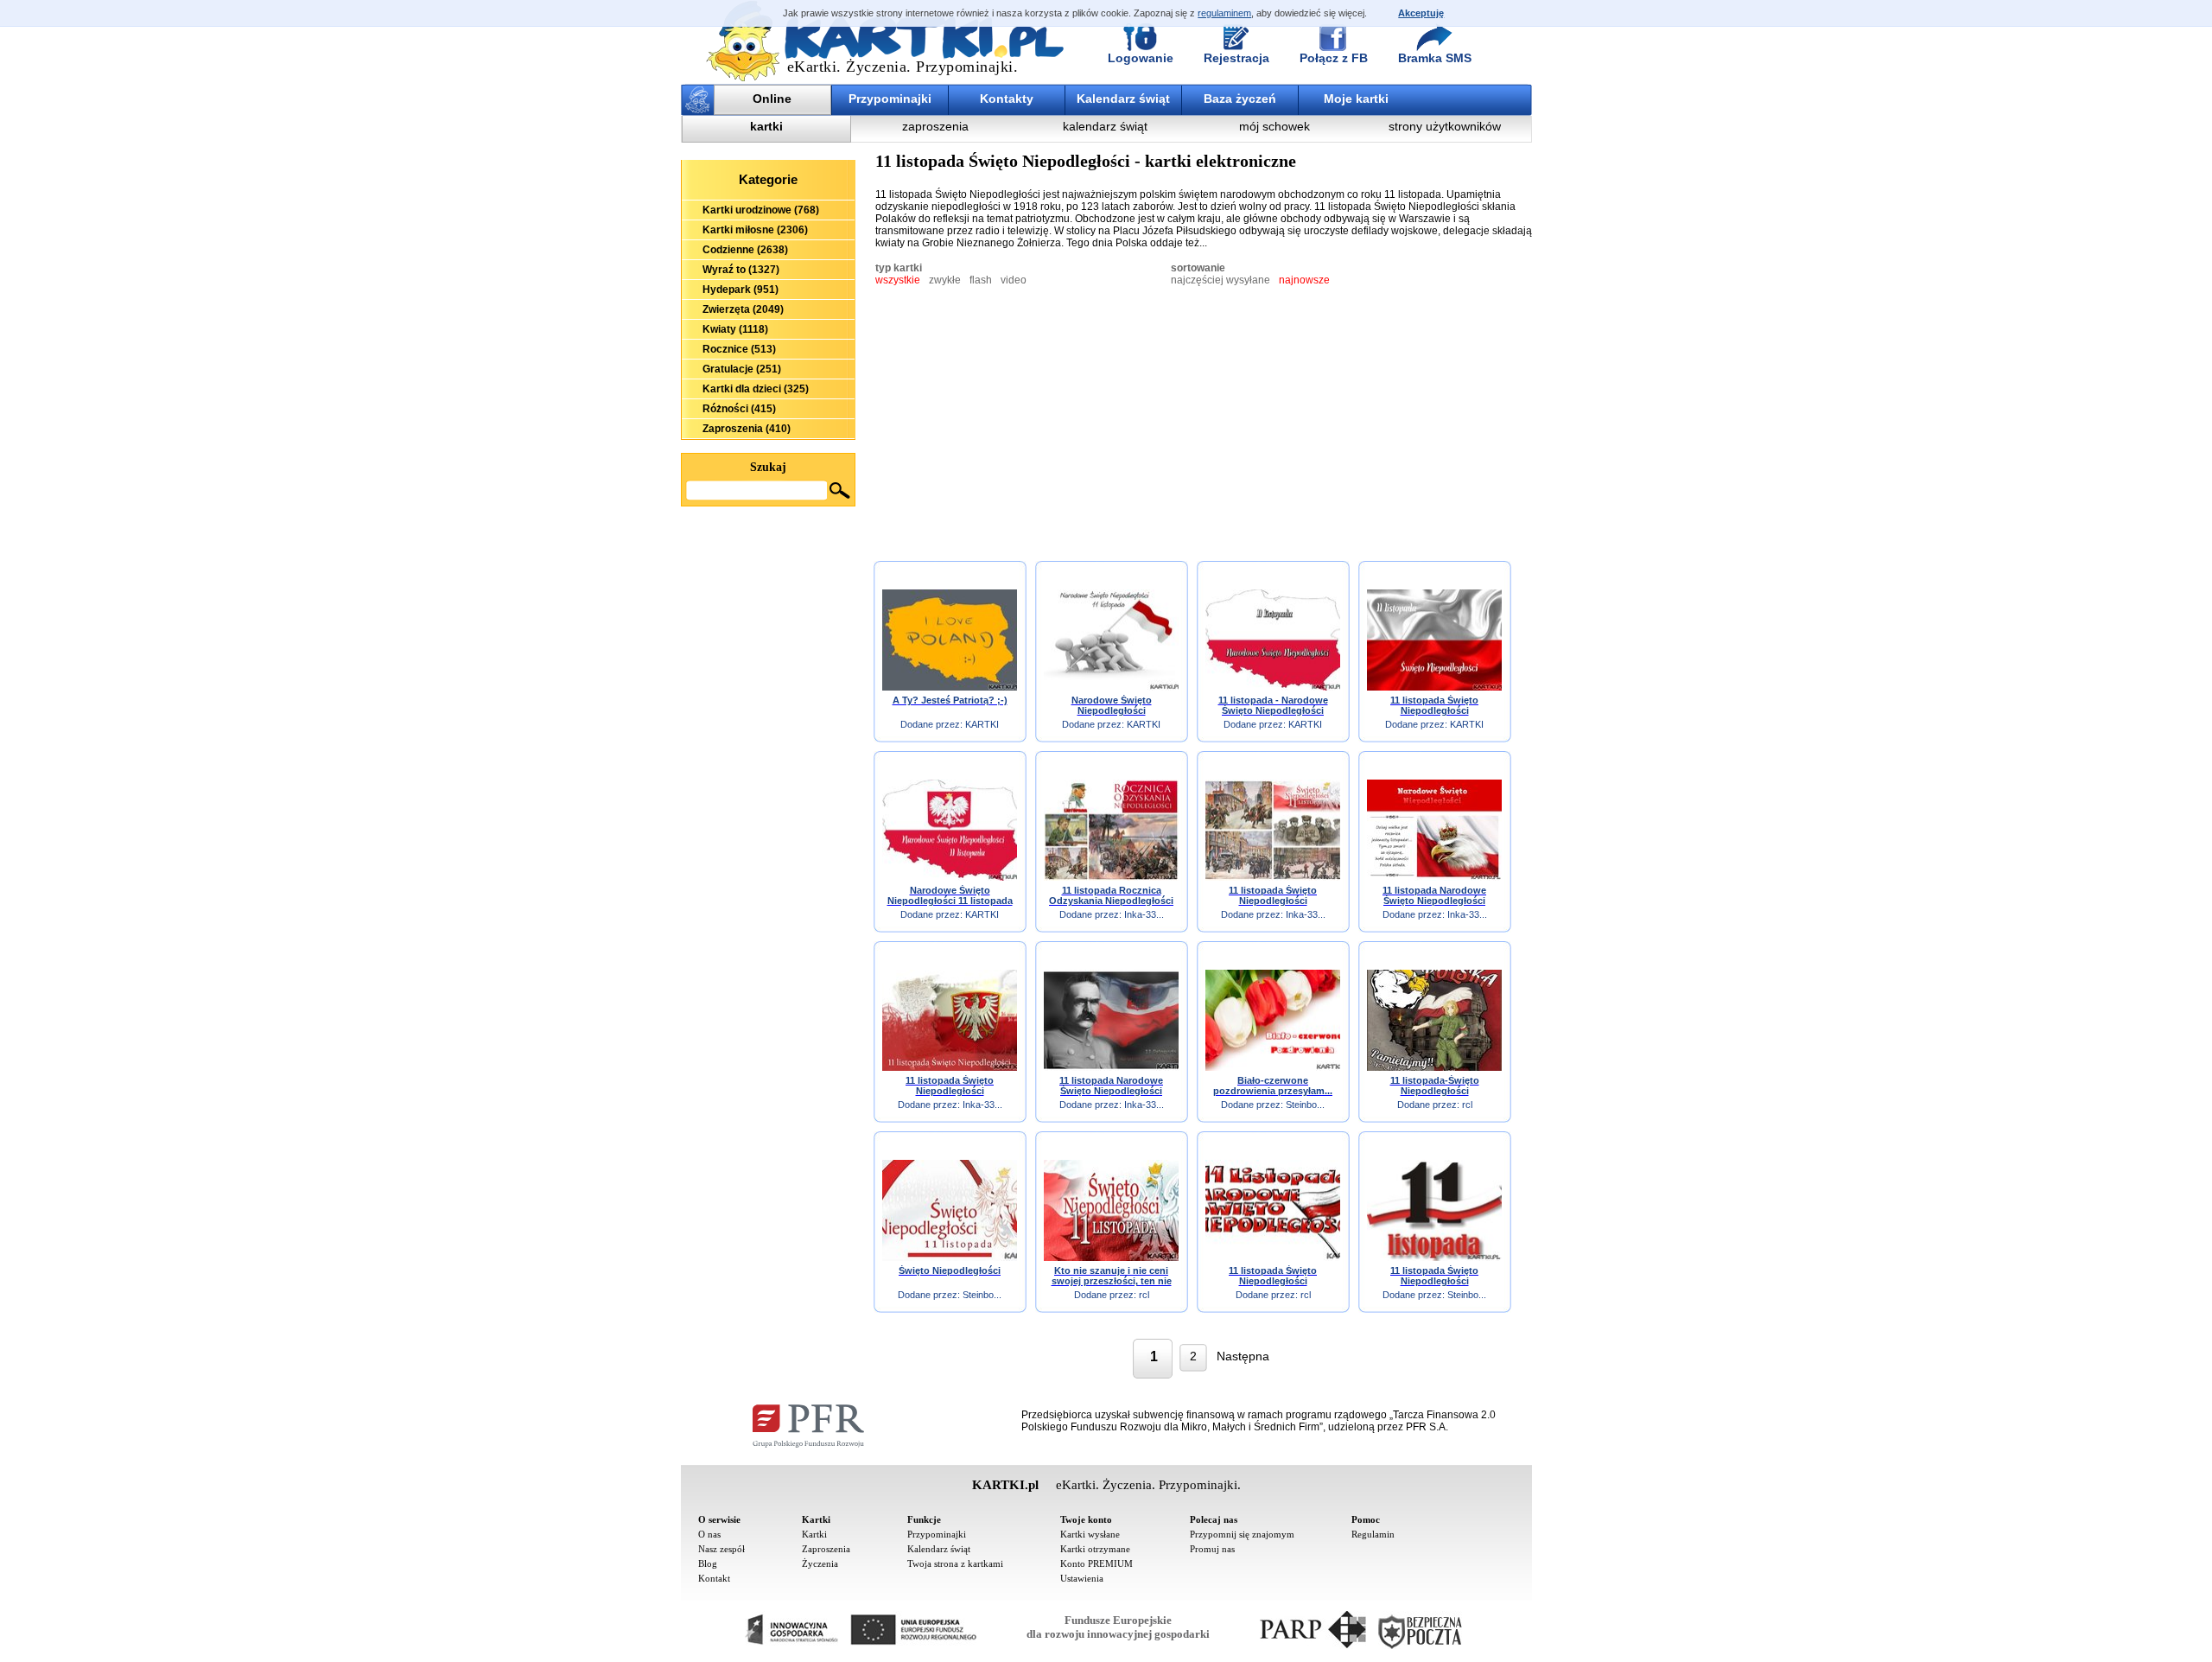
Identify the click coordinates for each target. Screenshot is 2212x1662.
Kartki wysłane (1090, 1534)
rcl (1467, 1105)
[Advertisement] (768, 602)
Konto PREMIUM (1096, 1563)
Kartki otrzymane (1095, 1549)
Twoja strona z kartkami (955, 1563)
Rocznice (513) (739, 349)
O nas (709, 1534)
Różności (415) (739, 409)
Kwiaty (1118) (735, 329)
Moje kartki (1356, 99)
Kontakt (714, 1578)
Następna (1243, 1356)
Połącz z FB (1334, 58)
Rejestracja (1236, 58)
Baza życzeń (1240, 99)
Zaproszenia (826, 1549)
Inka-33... (1144, 914)
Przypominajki (890, 99)
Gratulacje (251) (742, 369)
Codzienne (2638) (745, 250)
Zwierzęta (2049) (743, 309)
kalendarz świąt (1105, 126)
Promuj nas (1212, 1549)
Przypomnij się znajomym (1242, 1534)
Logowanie (1141, 58)
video (1014, 280)
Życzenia (820, 1563)
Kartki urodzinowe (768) (761, 210)
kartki (766, 126)
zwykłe (945, 280)
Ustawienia (1082, 1578)
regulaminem (1224, 13)
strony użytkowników (1445, 126)
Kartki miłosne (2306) (755, 230)
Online (772, 99)
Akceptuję (1421, 13)
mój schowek (1274, 126)
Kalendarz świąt (1123, 99)
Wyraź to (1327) (741, 270)
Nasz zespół (721, 1549)
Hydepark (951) (741, 290)
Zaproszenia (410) (747, 429)
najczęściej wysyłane (1220, 280)
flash (981, 280)
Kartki (814, 1534)
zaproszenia (935, 126)
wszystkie (898, 280)
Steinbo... (1305, 1105)
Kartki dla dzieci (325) (756, 389)
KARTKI (982, 724)
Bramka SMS (1435, 58)
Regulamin (1373, 1534)
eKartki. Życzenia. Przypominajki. (903, 67)
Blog (708, 1563)
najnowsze (1304, 280)
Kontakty (1007, 99)
